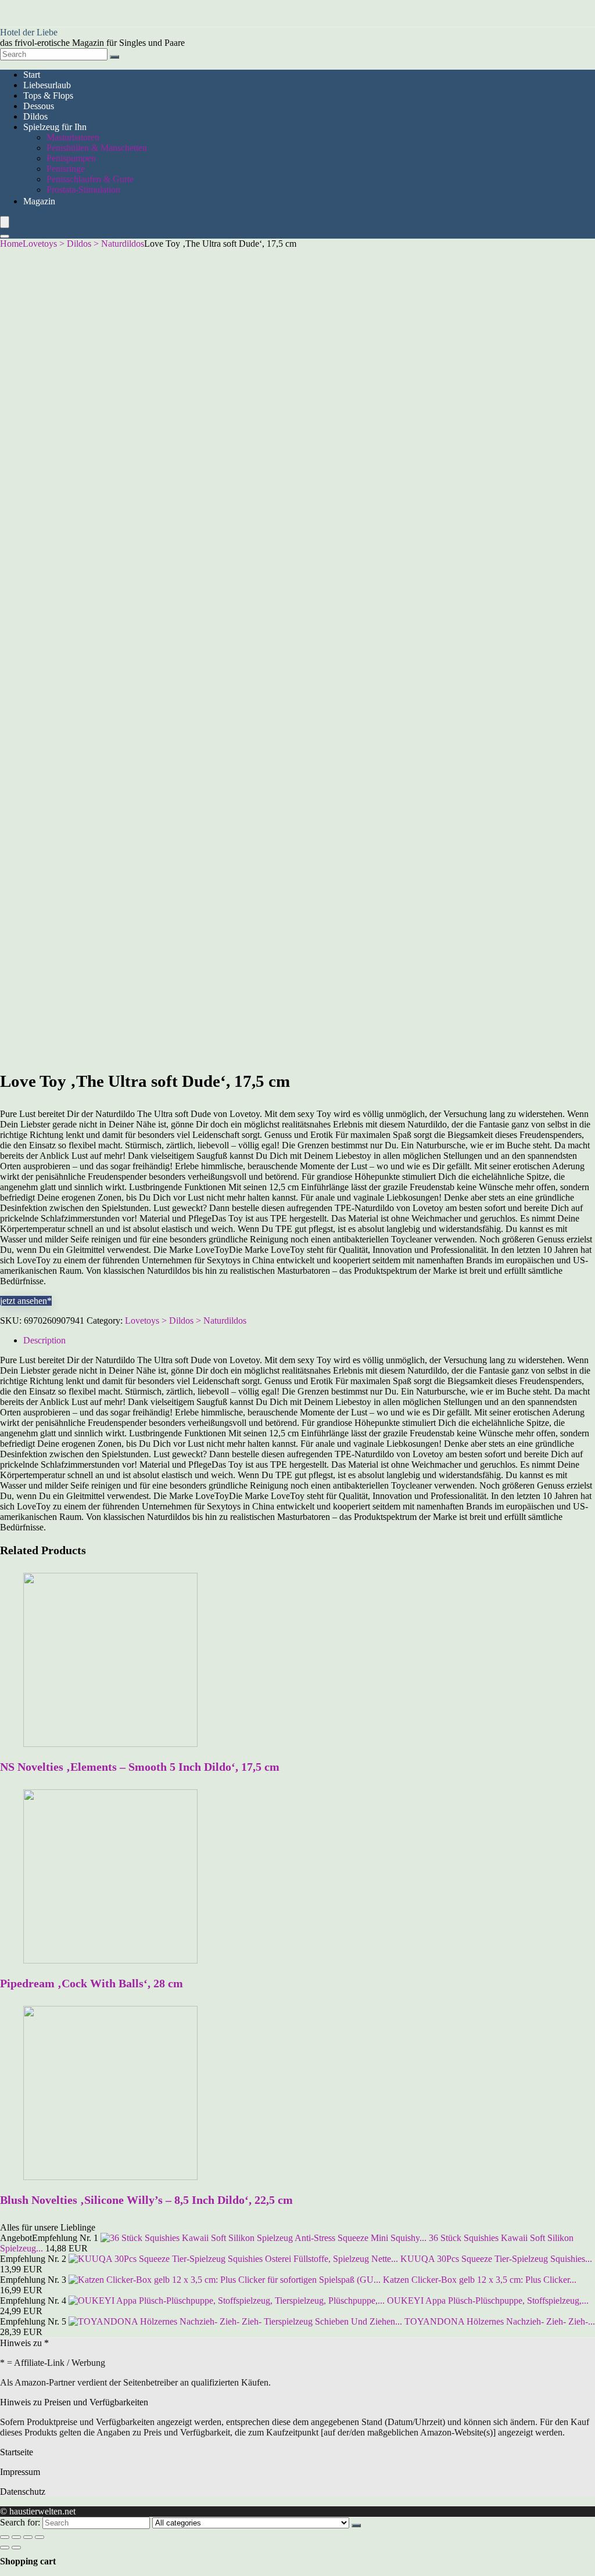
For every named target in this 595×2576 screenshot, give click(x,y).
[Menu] (5, 222)
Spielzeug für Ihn (55, 127)
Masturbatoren (73, 137)
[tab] (309, 1341)
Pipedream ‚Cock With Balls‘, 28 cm (92, 1983)
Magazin (39, 201)
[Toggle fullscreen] (28, 2537)
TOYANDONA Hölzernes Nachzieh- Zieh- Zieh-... (500, 2321)
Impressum (20, 2472)
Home (11, 244)
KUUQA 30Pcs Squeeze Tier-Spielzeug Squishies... (496, 2259)
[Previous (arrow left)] (5, 2548)
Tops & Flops (48, 96)
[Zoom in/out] (40, 2537)
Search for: (20, 2522)
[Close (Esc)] (5, 2537)
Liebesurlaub (47, 85)
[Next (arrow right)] (16, 2548)
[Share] (16, 2537)
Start (32, 75)
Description (44, 1340)
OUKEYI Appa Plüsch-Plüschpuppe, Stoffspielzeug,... (488, 2301)
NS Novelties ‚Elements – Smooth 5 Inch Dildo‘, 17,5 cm (140, 1767)
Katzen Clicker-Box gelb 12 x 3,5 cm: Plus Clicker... (480, 2280)
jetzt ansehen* (26, 1301)
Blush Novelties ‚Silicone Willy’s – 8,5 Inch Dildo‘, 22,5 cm (146, 2200)
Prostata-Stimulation (83, 190)
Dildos (35, 116)
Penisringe (66, 169)
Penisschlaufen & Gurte (90, 179)
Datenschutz (23, 2492)
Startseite (17, 2452)
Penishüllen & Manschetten (97, 148)
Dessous (39, 106)
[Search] (114, 57)
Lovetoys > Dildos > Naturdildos (83, 244)
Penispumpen (71, 158)
